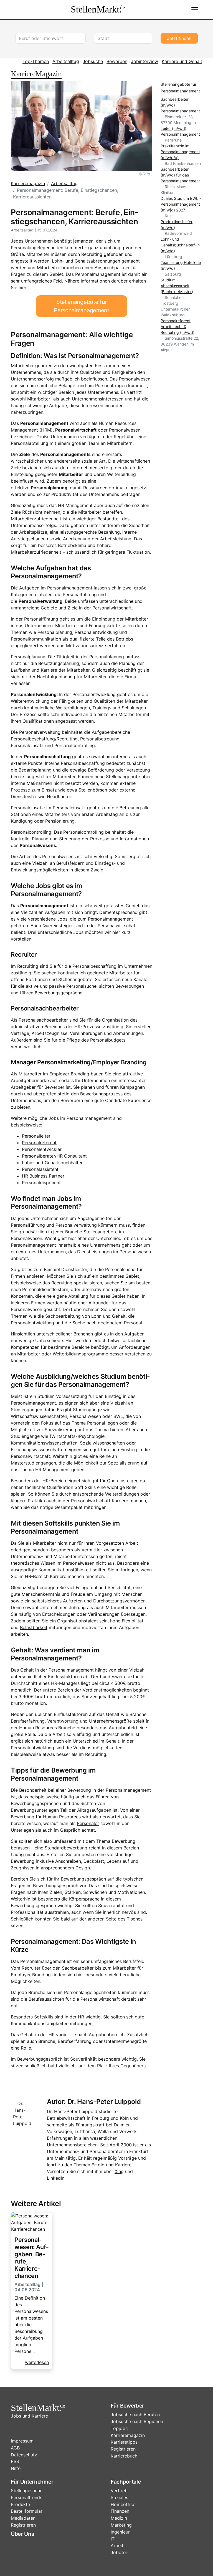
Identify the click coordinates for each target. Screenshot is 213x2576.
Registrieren (123, 2449)
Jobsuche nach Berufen (135, 2414)
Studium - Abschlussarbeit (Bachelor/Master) (177, 286)
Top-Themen (36, 61)
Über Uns (22, 2534)
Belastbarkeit (34, 1627)
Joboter (119, 2552)
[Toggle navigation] (195, 10)
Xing (119, 2171)
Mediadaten (23, 2518)
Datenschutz (24, 2455)
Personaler (88, 1823)
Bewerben (117, 61)
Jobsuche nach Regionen (137, 2421)
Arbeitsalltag (66, 61)
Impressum (22, 2441)
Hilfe (16, 2468)
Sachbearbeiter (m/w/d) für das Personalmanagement (180, 175)
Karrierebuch (124, 2456)
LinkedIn (56, 2178)
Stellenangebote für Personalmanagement (81, 306)
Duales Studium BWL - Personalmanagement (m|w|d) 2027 (181, 204)
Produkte (20, 2504)
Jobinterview (144, 61)
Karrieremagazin (28, 183)
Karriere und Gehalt (182, 61)
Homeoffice (123, 2504)
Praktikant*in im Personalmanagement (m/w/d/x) (180, 152)
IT (113, 2539)
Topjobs (119, 2428)
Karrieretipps (124, 2442)
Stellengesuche (27, 2491)
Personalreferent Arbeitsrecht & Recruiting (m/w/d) (177, 327)
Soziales (119, 2497)
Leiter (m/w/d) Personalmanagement (180, 131)
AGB (15, 2448)
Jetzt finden (179, 38)
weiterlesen (37, 2362)
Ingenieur (120, 2532)
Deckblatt (94, 1861)
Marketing (121, 2525)
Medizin (119, 2518)
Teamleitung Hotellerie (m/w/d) (181, 265)
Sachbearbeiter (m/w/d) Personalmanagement (180, 105)
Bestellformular (27, 2511)
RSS (15, 2461)
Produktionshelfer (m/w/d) (177, 225)
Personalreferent (39, 1143)
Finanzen (120, 2511)
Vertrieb (119, 2491)
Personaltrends (26, 2497)
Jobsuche (93, 61)
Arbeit (117, 2545)
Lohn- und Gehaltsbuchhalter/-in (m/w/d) (180, 245)
